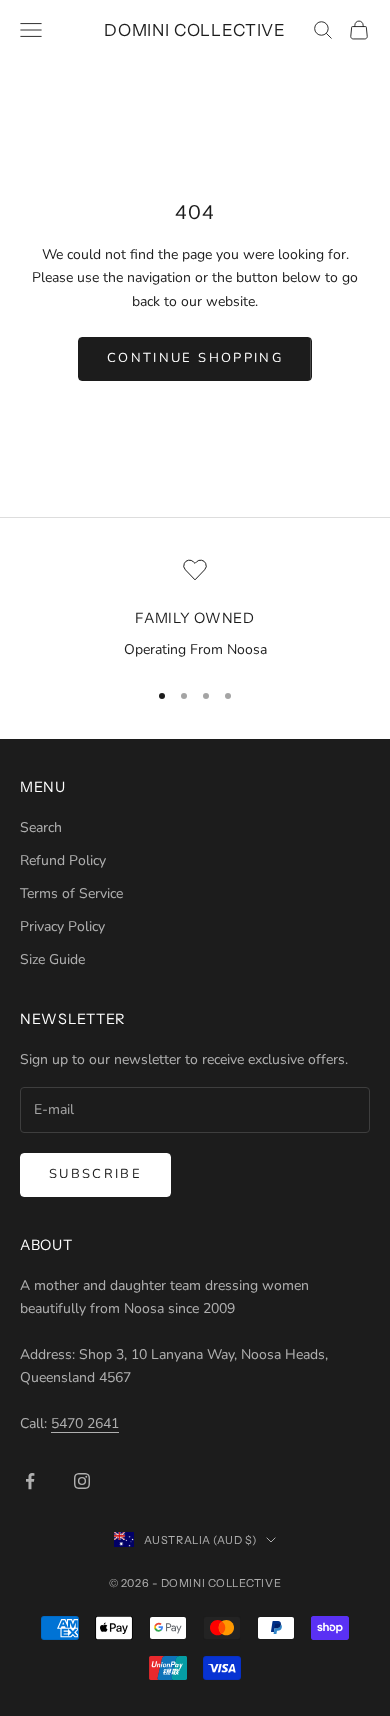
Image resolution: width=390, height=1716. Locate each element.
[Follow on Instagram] (82, 1481)
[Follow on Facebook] (30, 1481)
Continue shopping (195, 358)
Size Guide (52, 959)
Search (41, 827)
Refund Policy (63, 860)
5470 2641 (85, 1423)
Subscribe (95, 1174)
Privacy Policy (62, 926)
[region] (195, 610)
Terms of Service (71, 893)
